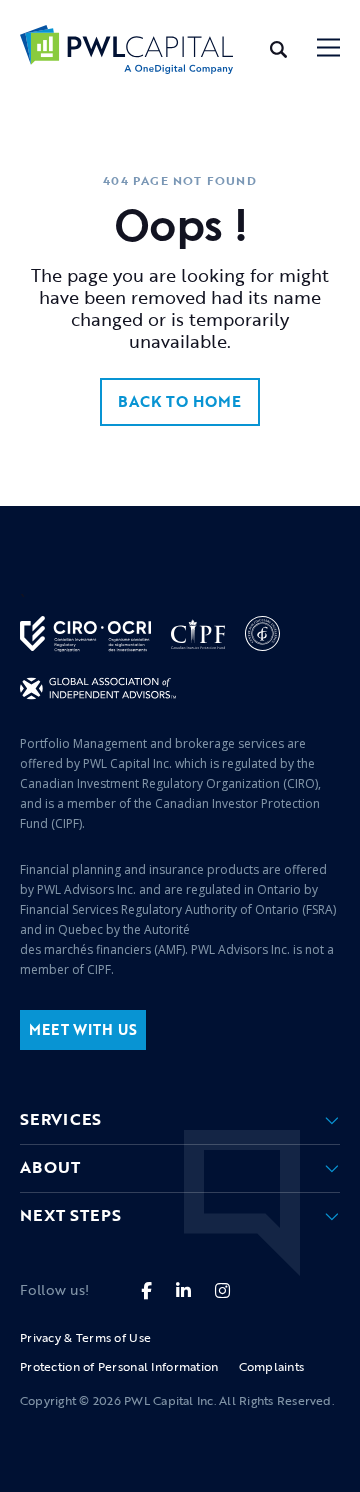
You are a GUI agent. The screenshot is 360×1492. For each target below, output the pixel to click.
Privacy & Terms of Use (85, 1337)
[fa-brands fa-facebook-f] (146, 1290)
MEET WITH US (83, 1029)
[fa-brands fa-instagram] (222, 1290)
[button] (328, 49)
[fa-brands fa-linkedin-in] (183, 1290)
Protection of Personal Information (119, 1366)
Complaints (272, 1366)
